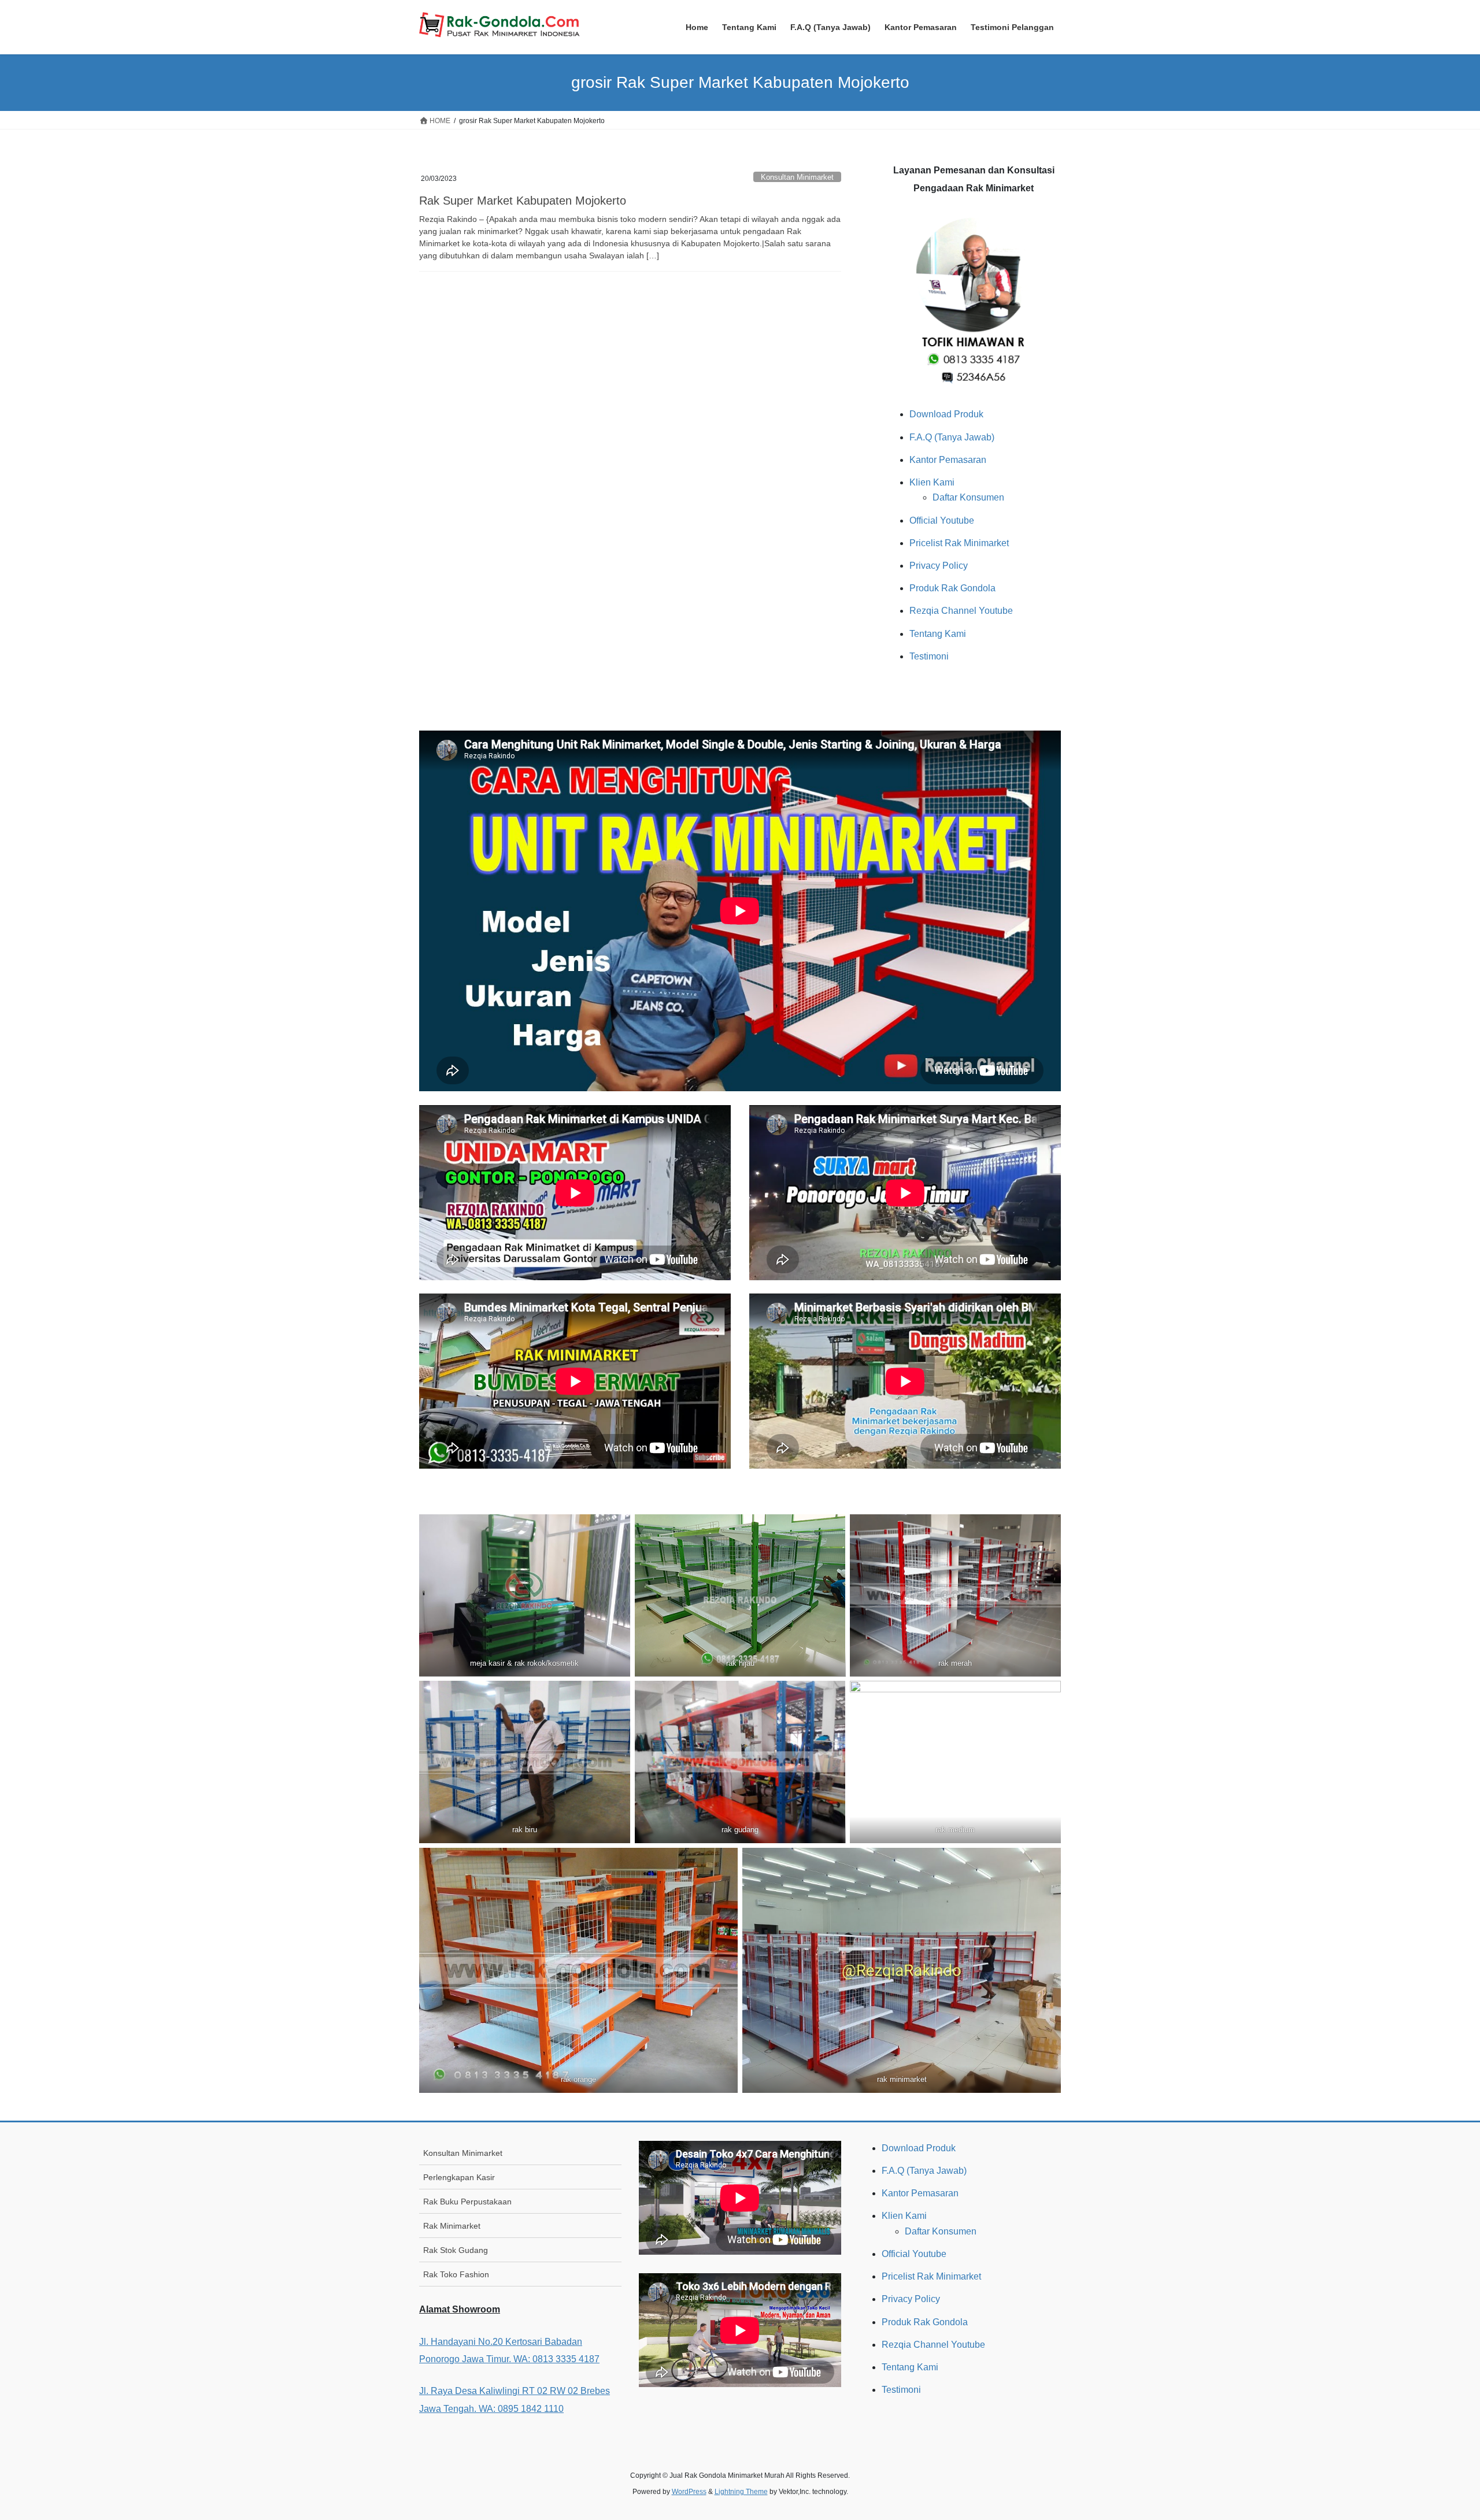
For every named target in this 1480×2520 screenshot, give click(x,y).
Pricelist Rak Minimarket (959, 543)
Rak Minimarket (452, 2226)
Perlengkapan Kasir (459, 2177)
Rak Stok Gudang (456, 2250)
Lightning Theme (741, 2492)
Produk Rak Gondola (952, 588)
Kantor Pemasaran (948, 460)
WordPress (689, 2492)
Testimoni (929, 656)
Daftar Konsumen (968, 497)
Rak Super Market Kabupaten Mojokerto (523, 201)
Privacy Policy (939, 566)
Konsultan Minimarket (797, 177)
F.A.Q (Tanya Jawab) (952, 437)
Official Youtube (942, 520)
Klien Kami (932, 482)
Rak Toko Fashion (456, 2274)
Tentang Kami (938, 634)
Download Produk (946, 414)
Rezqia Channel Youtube (961, 611)
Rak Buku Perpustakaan (467, 2202)
